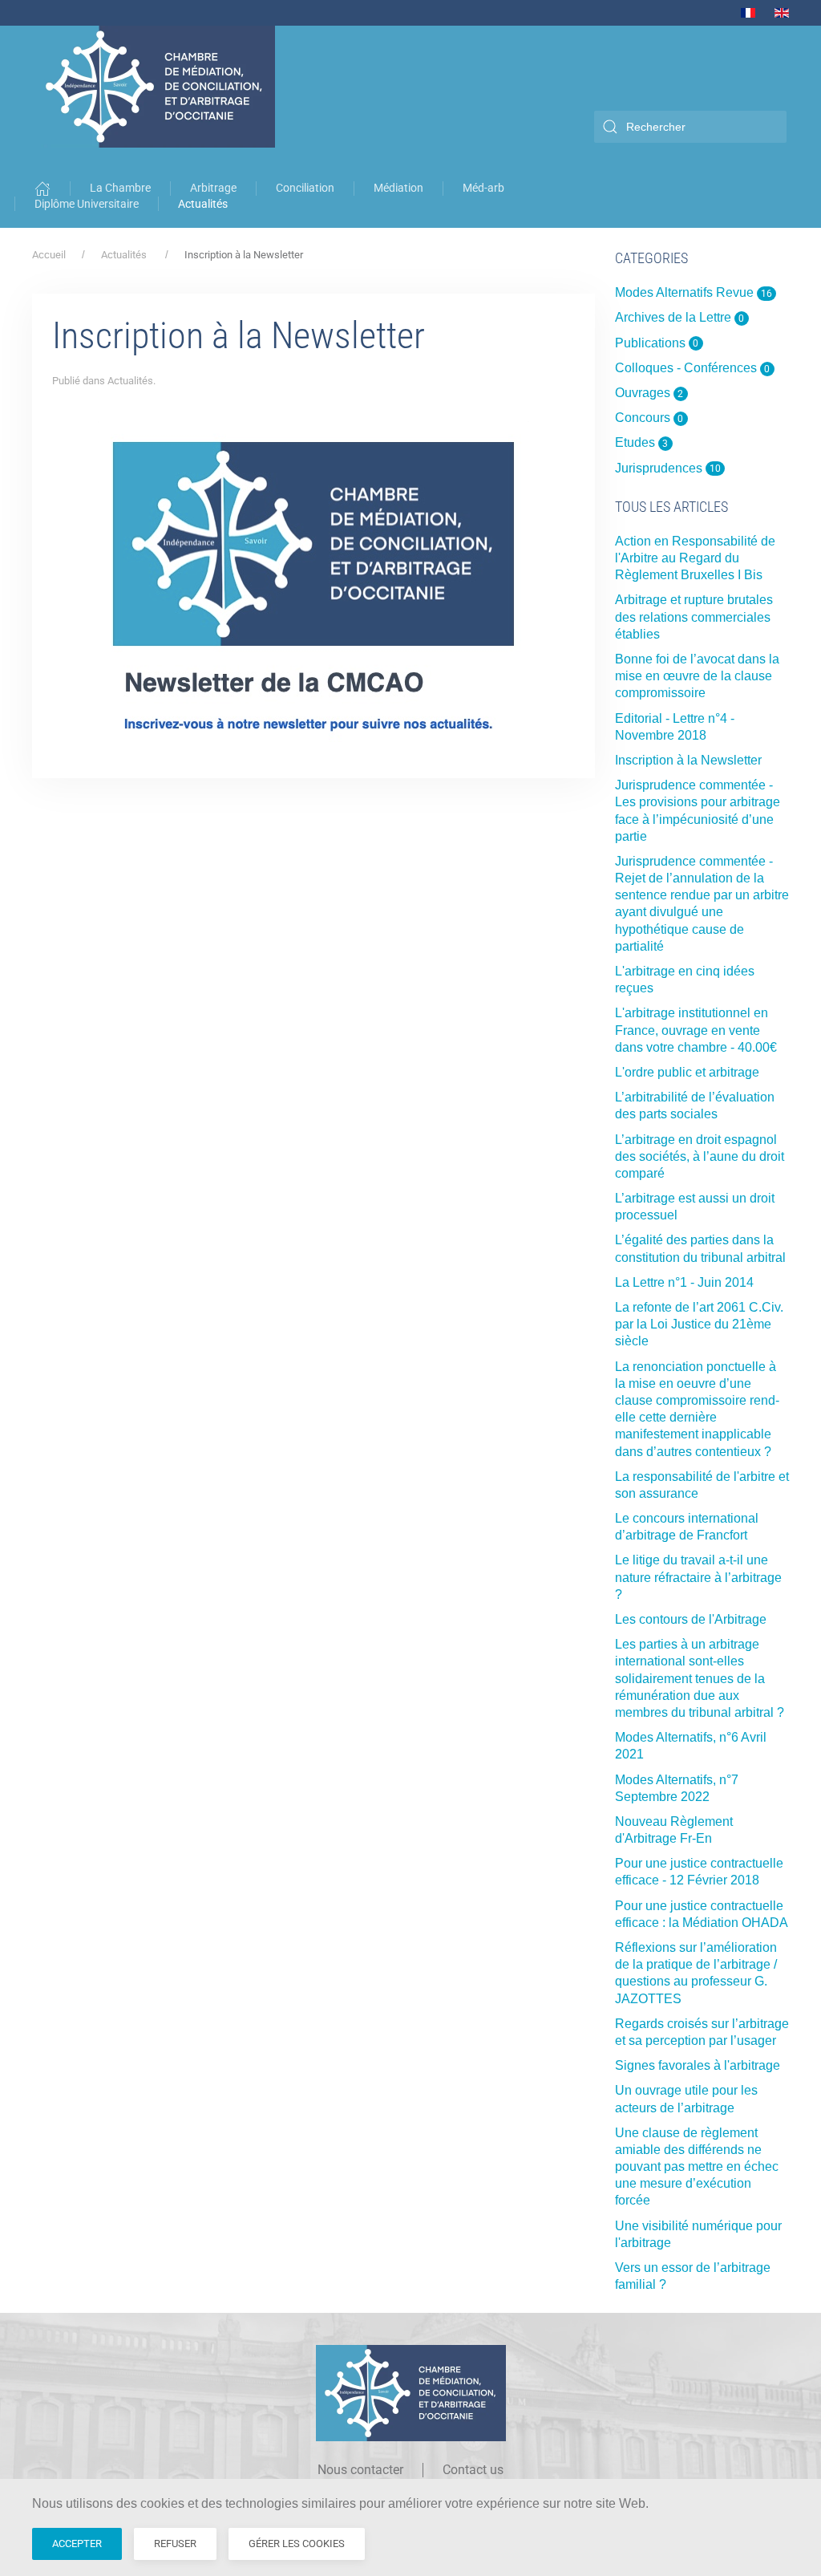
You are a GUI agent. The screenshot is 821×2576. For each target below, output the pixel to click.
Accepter (77, 2544)
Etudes (642, 442)
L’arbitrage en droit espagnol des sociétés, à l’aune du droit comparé (700, 1156)
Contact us (473, 2470)
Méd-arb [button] (483, 188)
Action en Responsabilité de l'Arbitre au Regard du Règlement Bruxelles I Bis (695, 558)
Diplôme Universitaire (87, 204)
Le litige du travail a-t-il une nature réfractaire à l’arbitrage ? (698, 1577)
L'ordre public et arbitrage (687, 1072)
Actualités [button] (203, 204)
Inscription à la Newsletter (688, 760)
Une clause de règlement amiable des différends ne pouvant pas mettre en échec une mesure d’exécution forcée (697, 2167)
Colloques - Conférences (693, 368)
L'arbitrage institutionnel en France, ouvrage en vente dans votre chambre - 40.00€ (696, 1030)
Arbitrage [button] (213, 188)
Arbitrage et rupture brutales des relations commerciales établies (694, 617)
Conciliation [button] (305, 188)
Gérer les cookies (297, 2544)
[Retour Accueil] (156, 87)
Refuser (175, 2544)
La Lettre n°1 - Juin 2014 (684, 1282)
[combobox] (690, 127)
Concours (649, 418)
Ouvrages (649, 393)
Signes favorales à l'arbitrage (698, 2065)
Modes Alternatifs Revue (694, 292)
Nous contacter (360, 2470)
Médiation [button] (398, 188)
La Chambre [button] (120, 188)
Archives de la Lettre (680, 317)
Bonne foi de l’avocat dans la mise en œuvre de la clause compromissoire (697, 676)
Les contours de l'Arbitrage (691, 1619)
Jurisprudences (668, 468)
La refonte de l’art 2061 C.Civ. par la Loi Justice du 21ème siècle (699, 1324)
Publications (657, 343)
